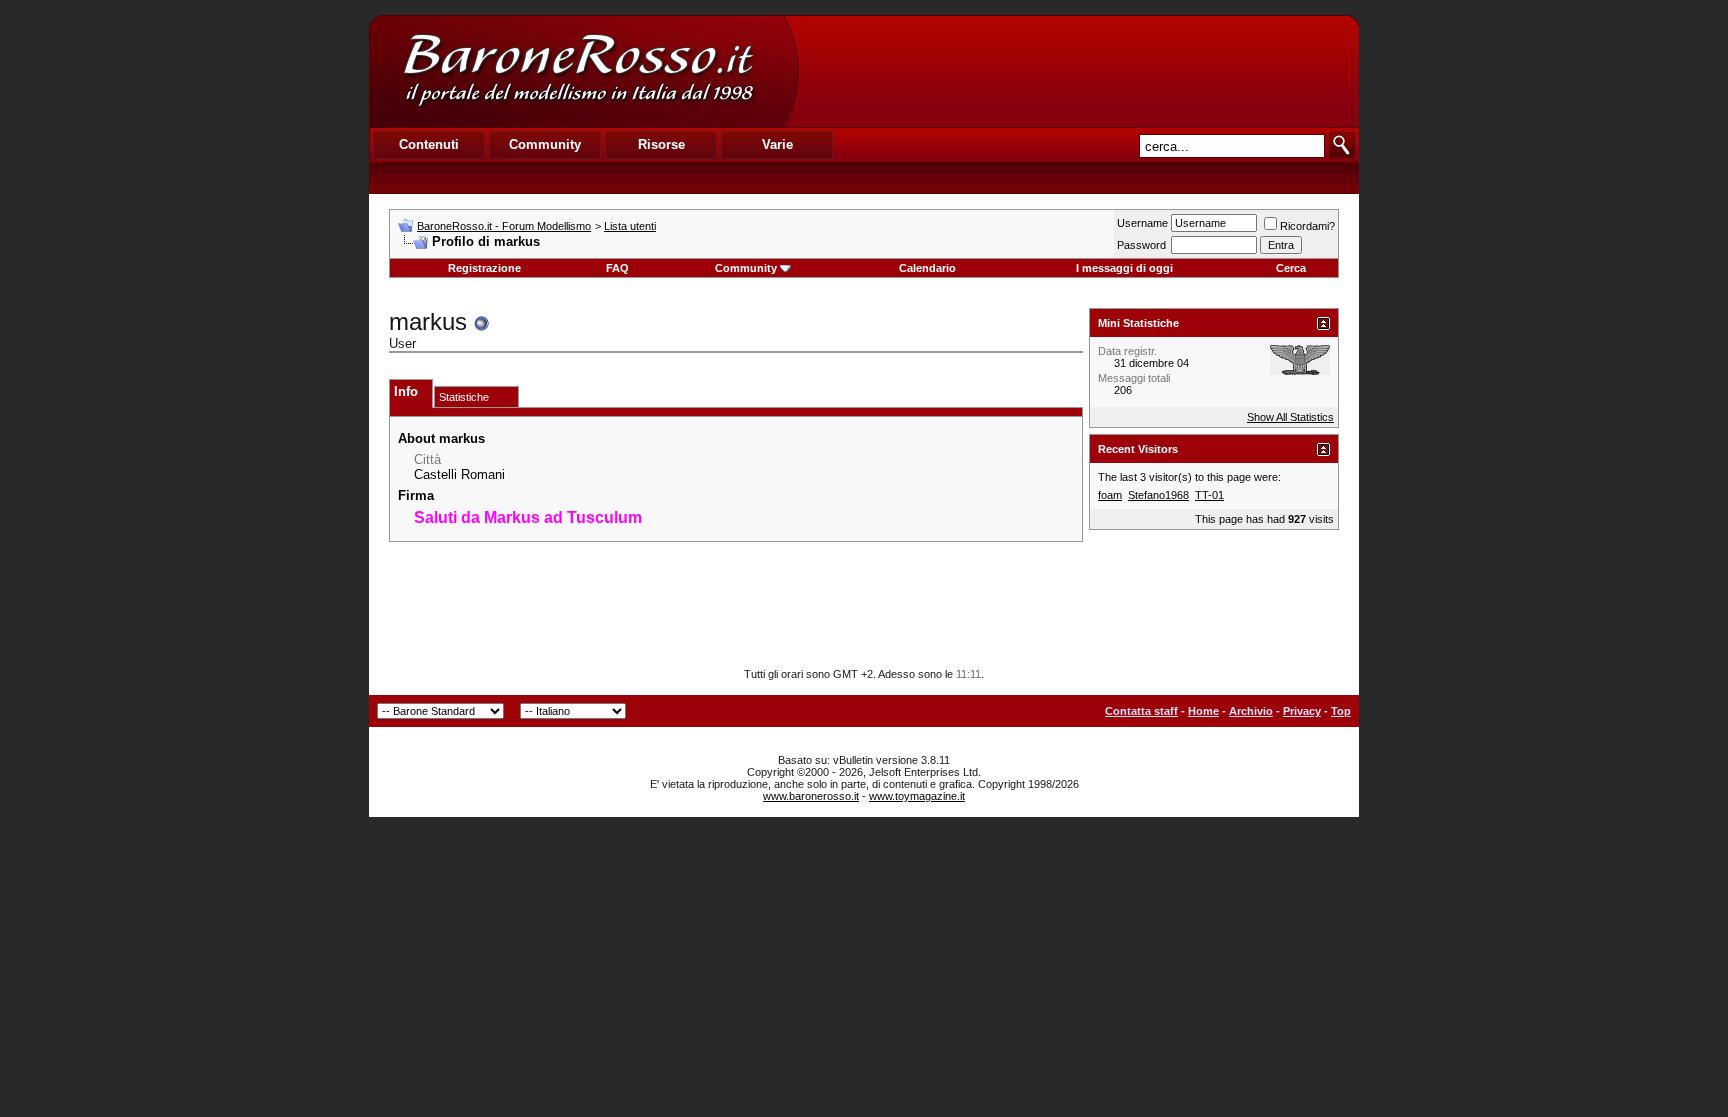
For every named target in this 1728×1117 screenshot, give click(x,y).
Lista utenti (630, 226)
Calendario (927, 268)
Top (1341, 711)
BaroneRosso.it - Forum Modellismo (504, 226)
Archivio (1251, 711)
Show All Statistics (1290, 417)
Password (1141, 245)
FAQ (617, 268)
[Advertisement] (1078, 71)
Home (1203, 711)
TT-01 (1209, 495)
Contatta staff (1141, 711)
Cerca (1291, 268)
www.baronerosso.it (811, 796)
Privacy (1302, 711)
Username (1142, 223)
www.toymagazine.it (917, 796)
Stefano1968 (1158, 495)
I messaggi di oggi (1124, 268)
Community (746, 268)
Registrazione (484, 268)
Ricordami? (1307, 226)
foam (1110, 495)
